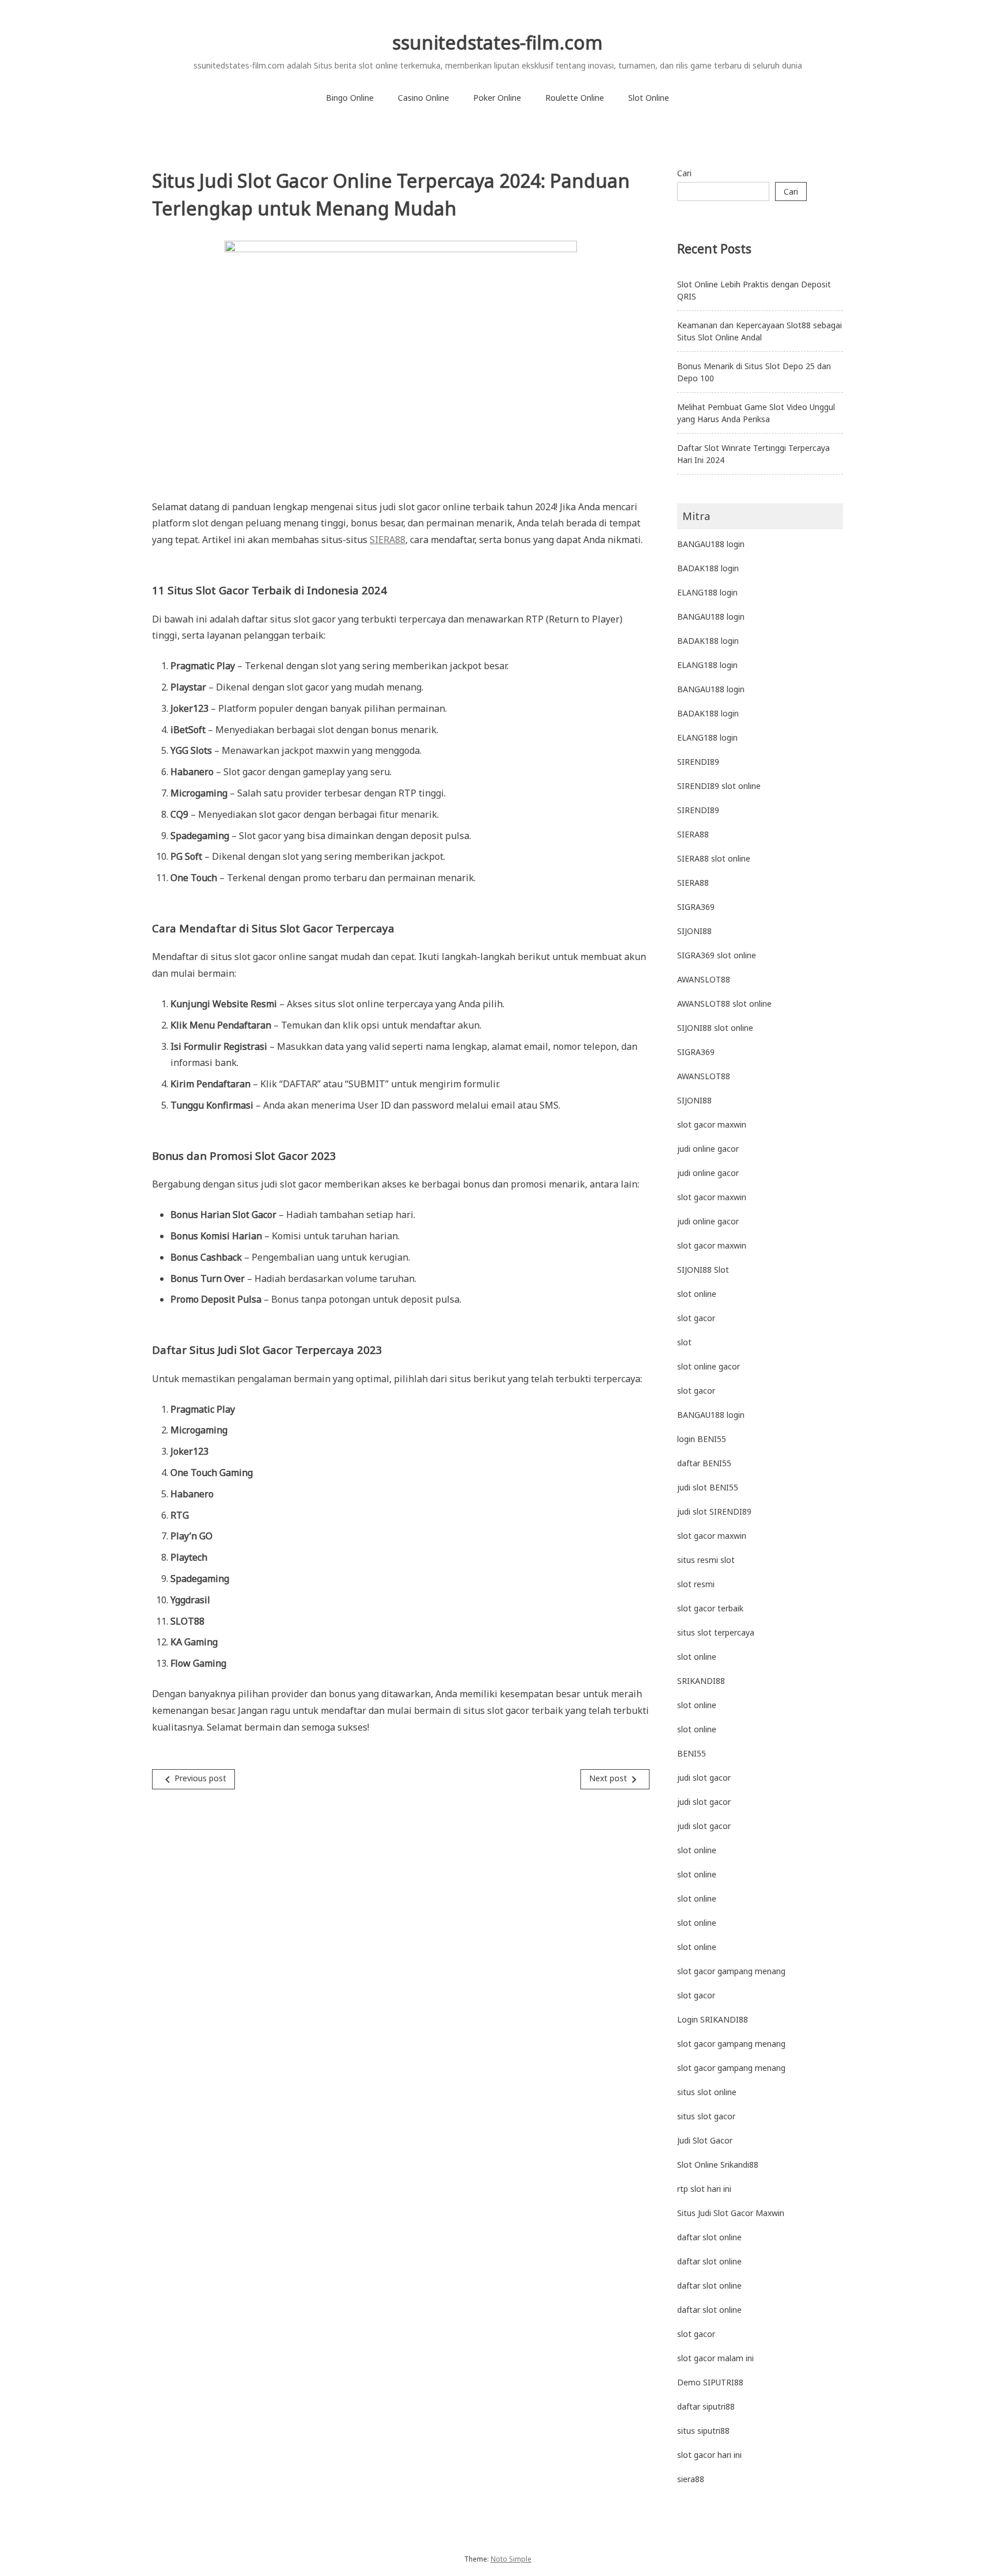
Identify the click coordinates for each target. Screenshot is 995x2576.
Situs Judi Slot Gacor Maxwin (731, 2213)
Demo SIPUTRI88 (710, 2382)
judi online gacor (708, 1149)
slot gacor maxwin (712, 1124)
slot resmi (696, 1584)
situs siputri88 (703, 2431)
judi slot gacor (704, 1778)
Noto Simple (511, 2559)
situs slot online (707, 2092)
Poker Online (497, 98)
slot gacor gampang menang (731, 1971)
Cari (684, 173)
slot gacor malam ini (715, 2358)
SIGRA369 (696, 907)
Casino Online (424, 98)
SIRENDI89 (698, 762)
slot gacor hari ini (709, 2455)
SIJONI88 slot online (715, 1028)
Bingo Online (350, 98)
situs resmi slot (706, 1560)
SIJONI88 (694, 931)
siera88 (691, 2479)
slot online (697, 1294)
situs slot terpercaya (716, 1632)
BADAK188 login (708, 568)
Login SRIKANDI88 (713, 2019)
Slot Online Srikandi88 (718, 2165)
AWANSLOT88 (704, 979)
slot (684, 1342)
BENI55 (692, 1753)
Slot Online (649, 98)
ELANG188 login (707, 592)
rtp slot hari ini (704, 2189)
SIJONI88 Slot (703, 1270)
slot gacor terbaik (710, 1608)
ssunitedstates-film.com (498, 42)
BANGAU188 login (711, 544)
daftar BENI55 (704, 1463)
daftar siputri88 (706, 2406)
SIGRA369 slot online (717, 955)
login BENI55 (702, 1439)
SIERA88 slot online (714, 858)
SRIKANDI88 (701, 1681)
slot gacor (696, 1318)
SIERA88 (388, 540)
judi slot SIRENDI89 (714, 1511)
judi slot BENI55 (708, 1487)
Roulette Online (575, 98)
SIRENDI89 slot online (719, 786)
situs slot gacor (706, 2116)
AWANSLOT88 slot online (724, 1004)
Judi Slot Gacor (705, 2140)
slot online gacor (709, 1366)
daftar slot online (709, 2237)
